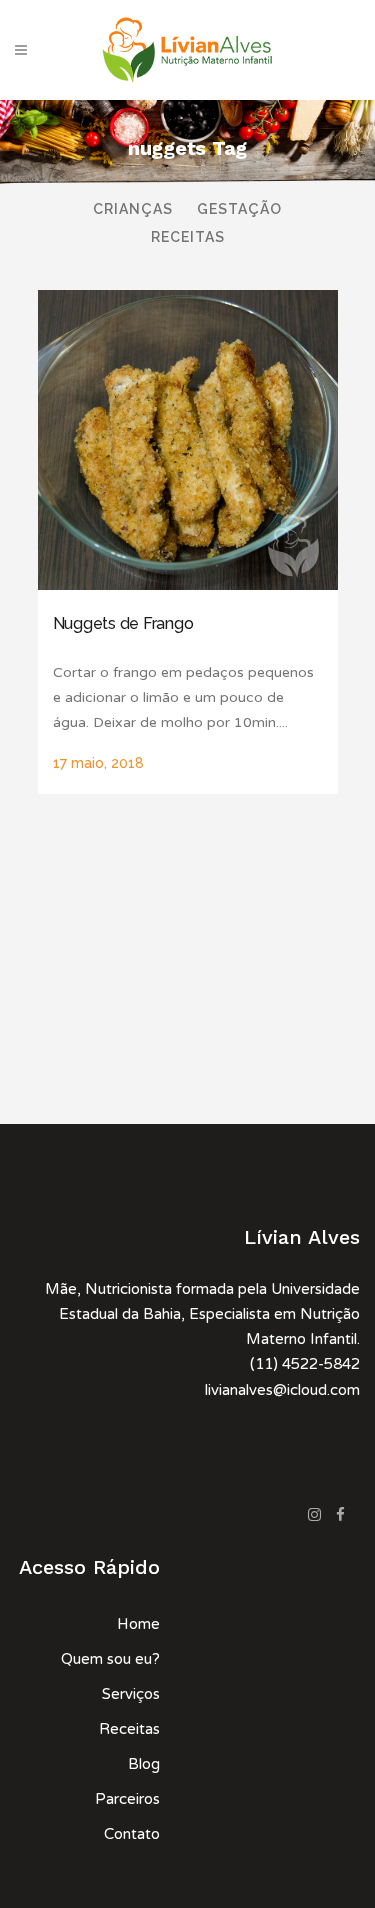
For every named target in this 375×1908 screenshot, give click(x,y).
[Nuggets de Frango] (188, 440)
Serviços (131, 1694)
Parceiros (127, 1799)
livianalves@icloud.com (282, 1390)
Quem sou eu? (110, 1659)
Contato (132, 1834)
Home (138, 1624)
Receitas (129, 1729)
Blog (144, 1764)
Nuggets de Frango (123, 623)
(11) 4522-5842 (305, 1364)
